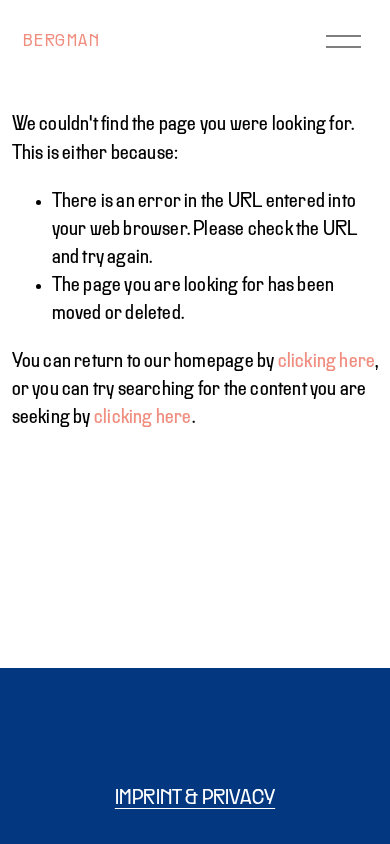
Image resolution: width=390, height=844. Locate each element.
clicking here (327, 362)
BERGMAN (61, 42)
